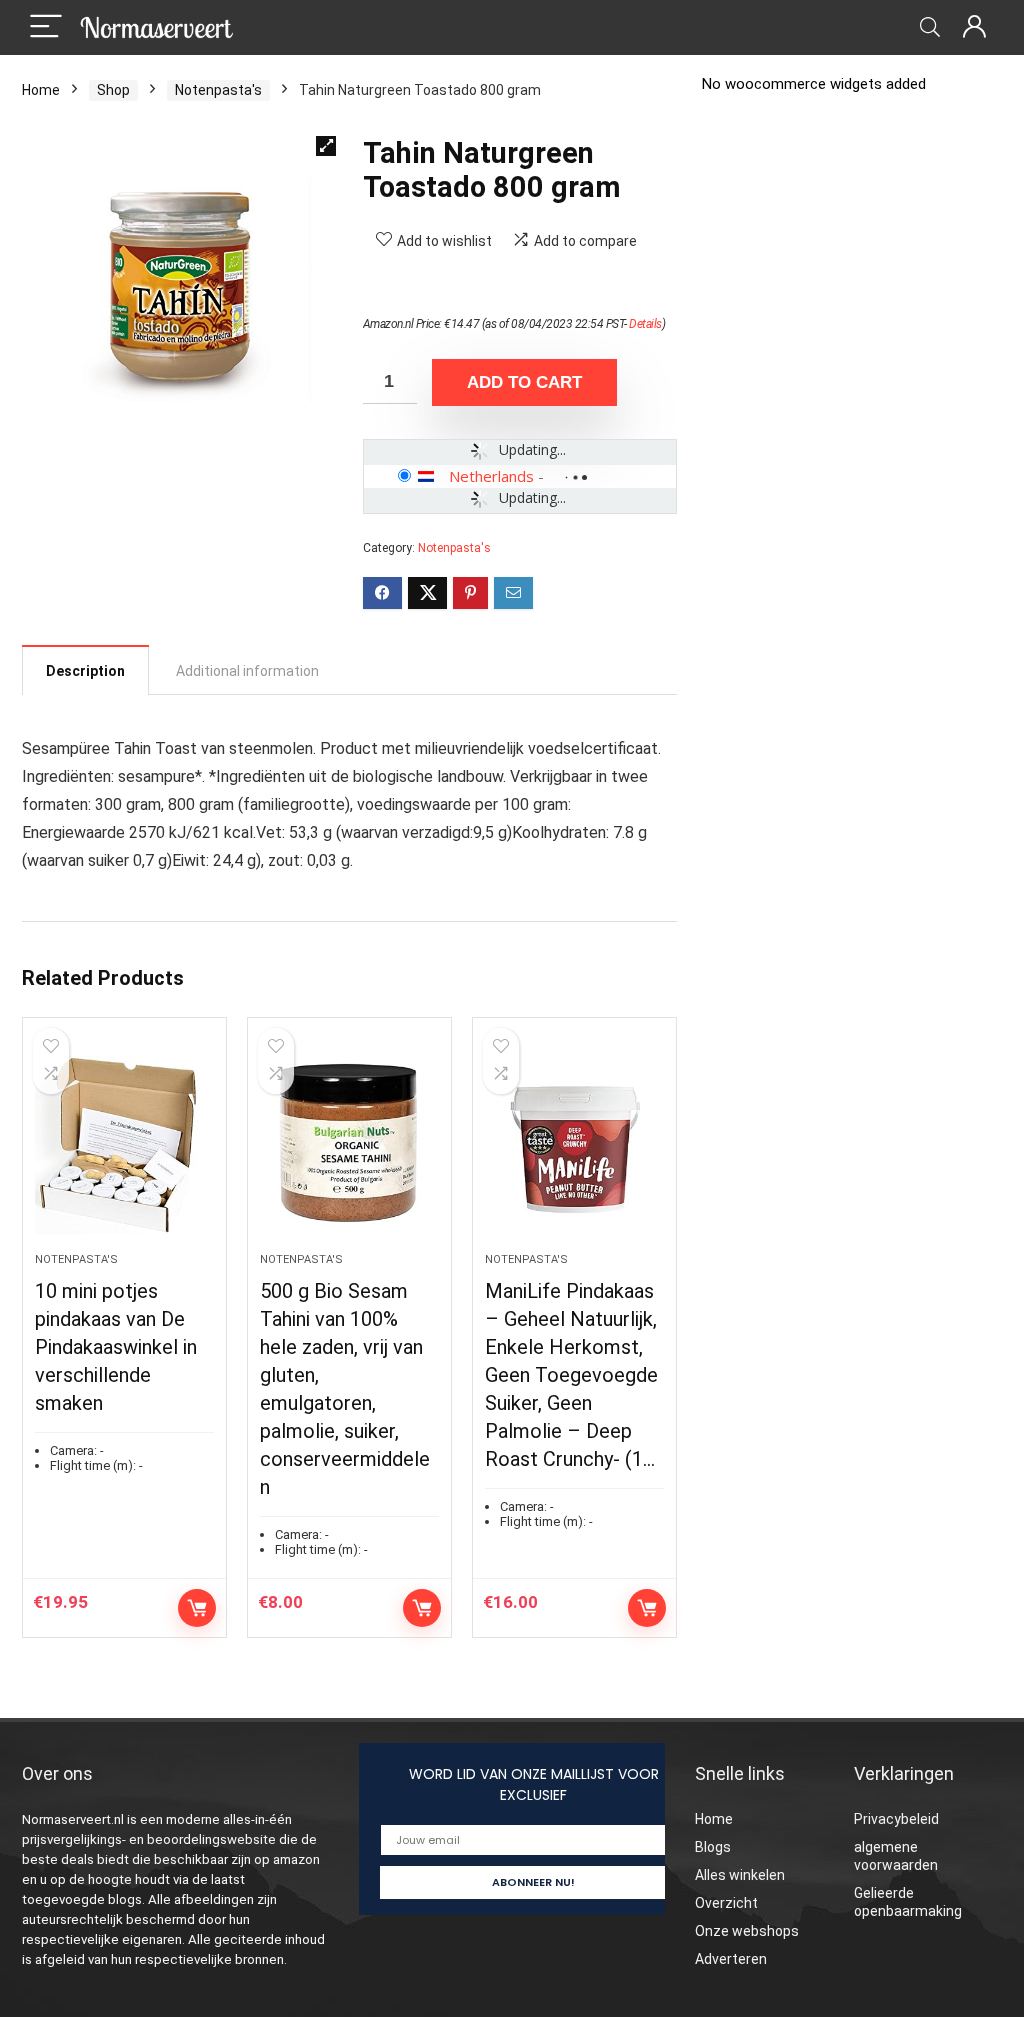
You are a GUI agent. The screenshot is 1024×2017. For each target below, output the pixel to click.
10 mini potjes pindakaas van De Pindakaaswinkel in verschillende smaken (116, 1347)
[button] (326, 146)
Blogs (713, 1847)
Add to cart (524, 382)
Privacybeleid (896, 1819)
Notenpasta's (218, 90)
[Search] (930, 27)
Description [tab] (85, 671)
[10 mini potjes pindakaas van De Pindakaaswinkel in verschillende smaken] (124, 1145)
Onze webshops (747, 1931)
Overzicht (726, 1903)
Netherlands (491, 476)
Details (645, 324)
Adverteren (731, 1959)
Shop (113, 90)
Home (41, 90)
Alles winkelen (740, 1875)
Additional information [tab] (247, 671)
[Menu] (46, 27)
